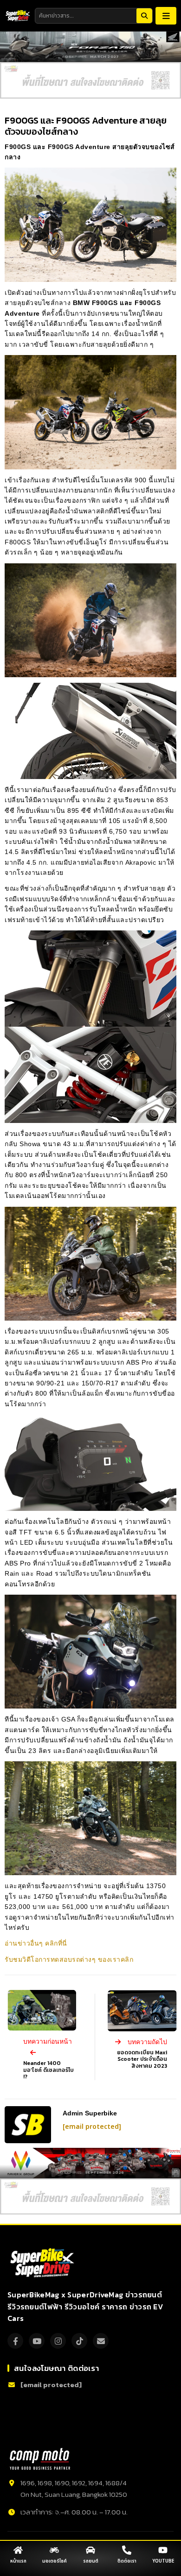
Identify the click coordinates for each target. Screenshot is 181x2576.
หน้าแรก (18, 2561)
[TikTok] (79, 2341)
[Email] (101, 2341)
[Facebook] (15, 2341)
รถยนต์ (91, 2561)
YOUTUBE (163, 2561)
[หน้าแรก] (18, 2550)
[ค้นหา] (144, 16)
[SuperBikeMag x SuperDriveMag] (43, 2263)
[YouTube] (37, 2341)
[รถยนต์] (90, 2550)
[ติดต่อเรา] (127, 2550)
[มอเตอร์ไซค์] (54, 2550)
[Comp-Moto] (40, 2459)
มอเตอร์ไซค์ (55, 2561)
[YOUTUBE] (163, 2550)
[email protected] (92, 2127)
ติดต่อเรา (127, 2561)
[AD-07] (90, 80)
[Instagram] (58, 2341)
